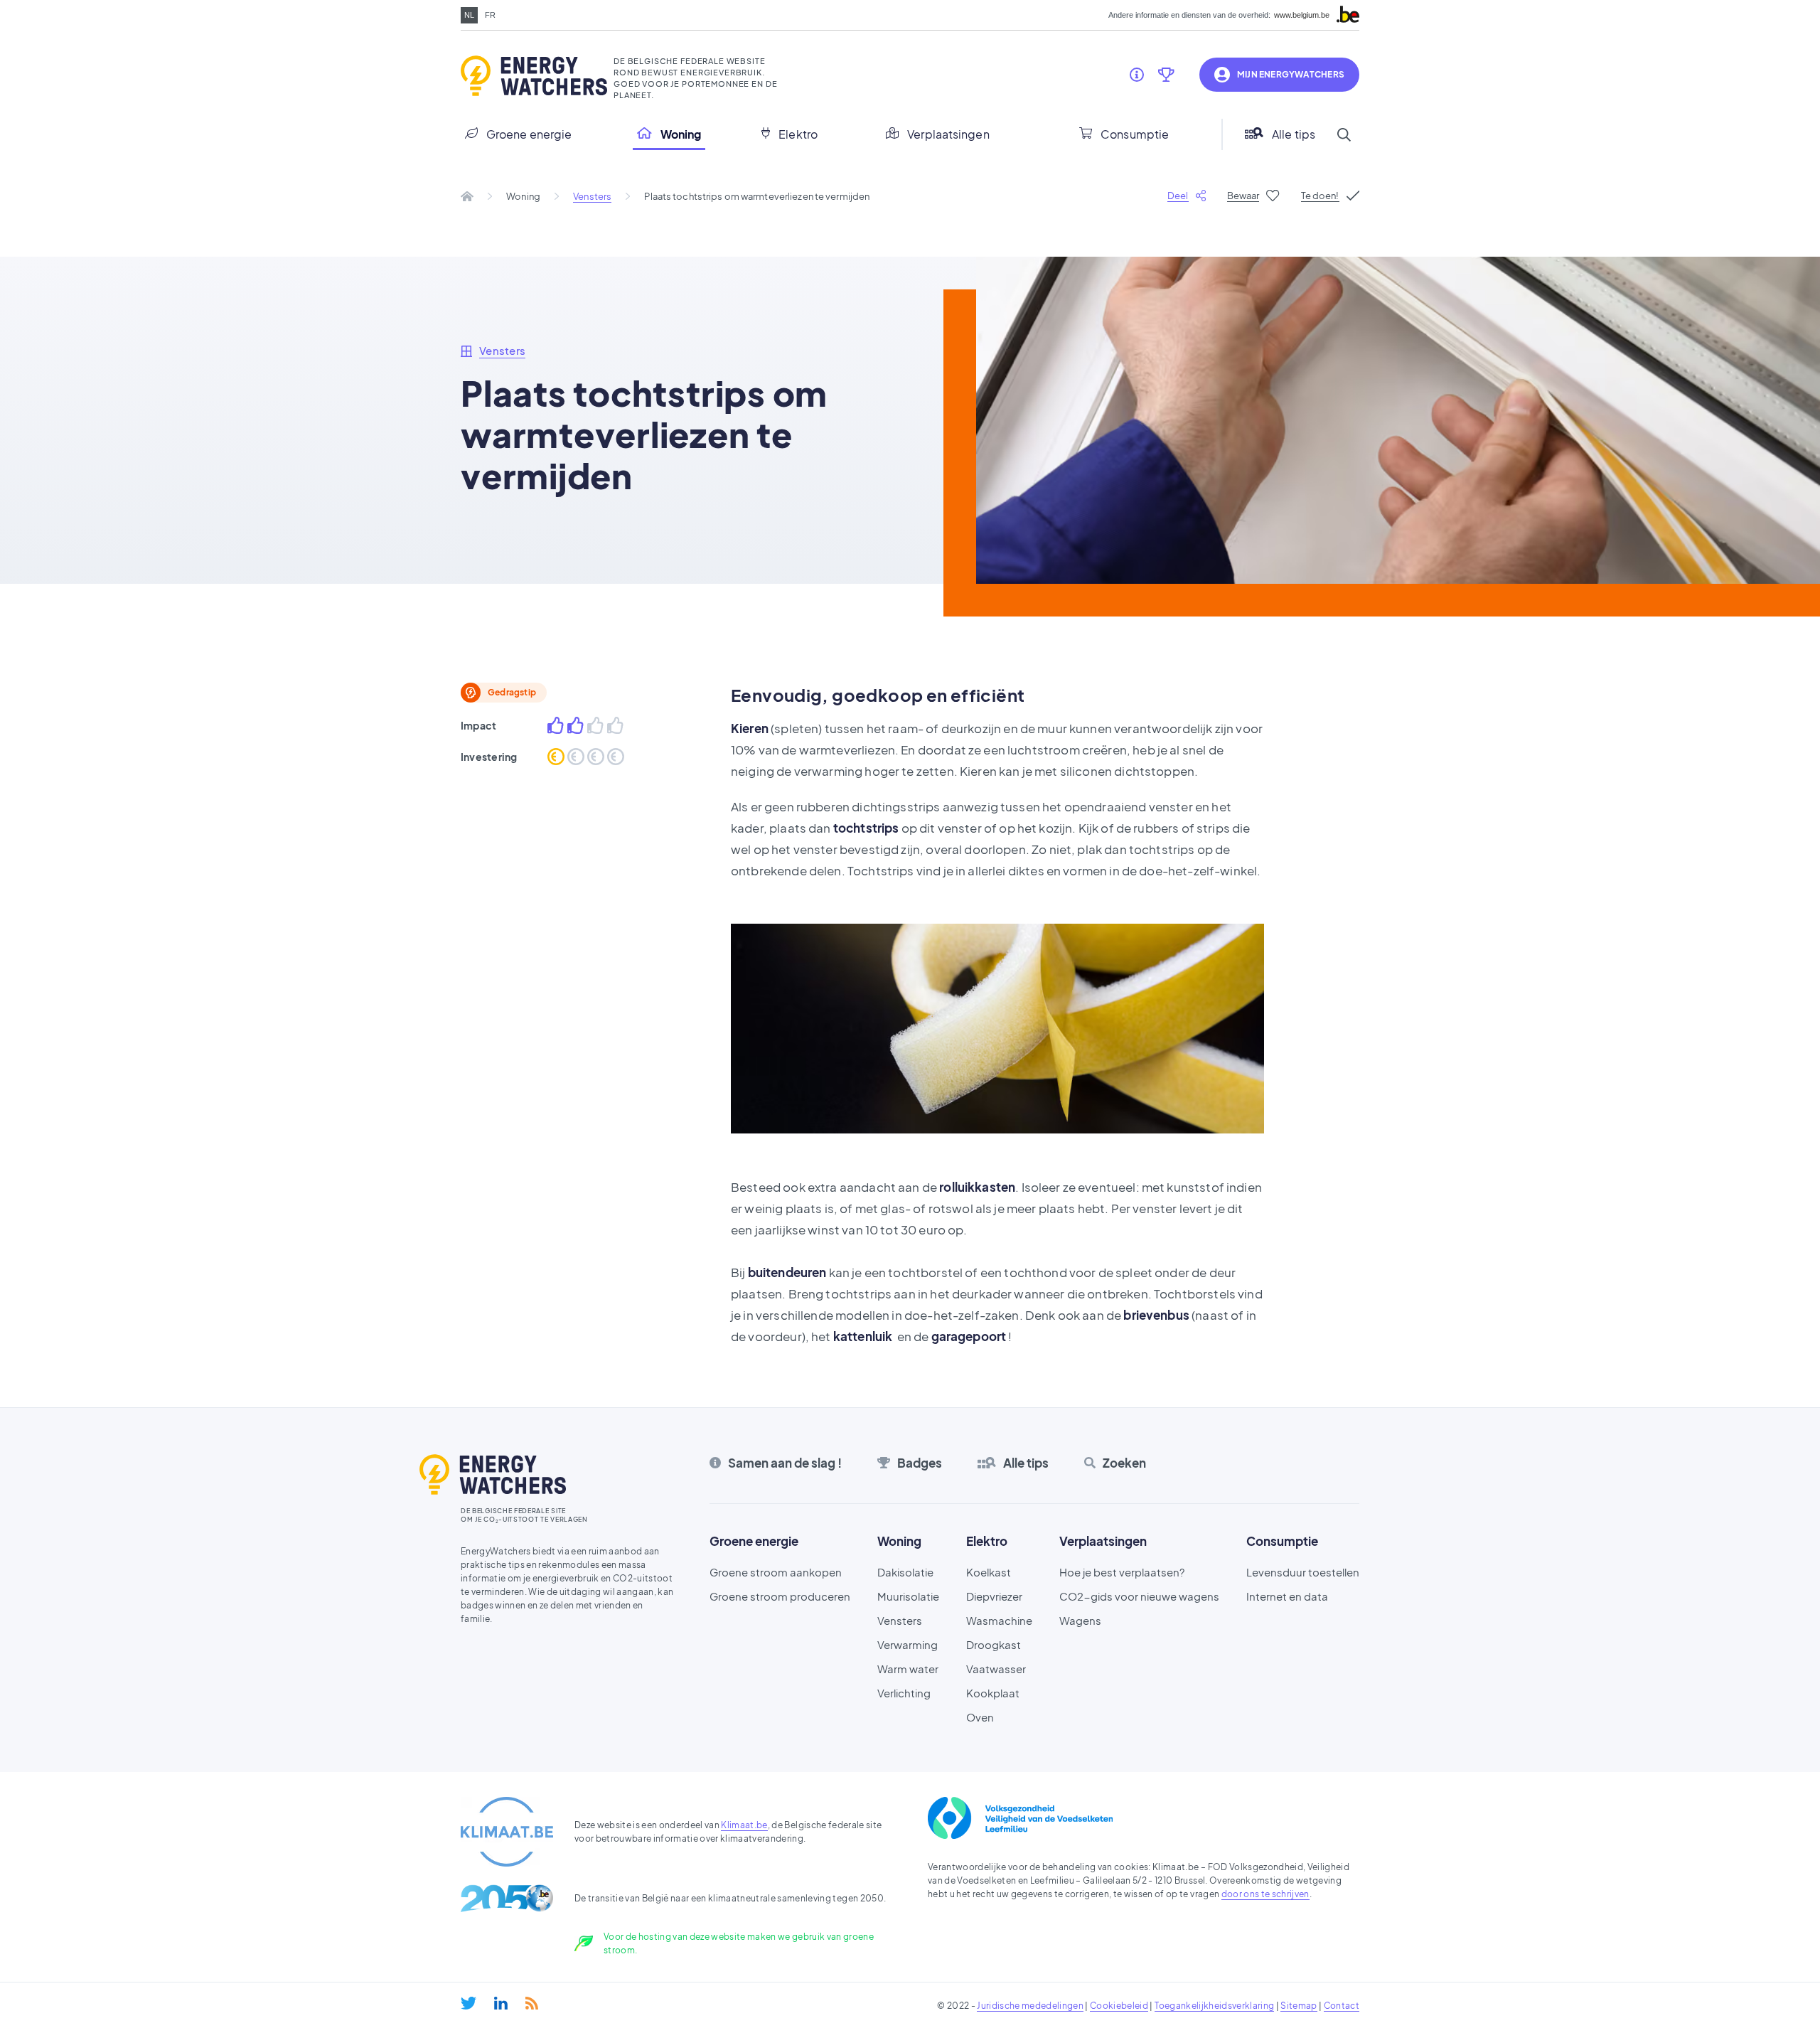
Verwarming (908, 1644)
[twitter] (469, 2003)
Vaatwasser (996, 1669)
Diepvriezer (994, 1596)
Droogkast (994, 1644)
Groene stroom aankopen (776, 1572)
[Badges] (1166, 75)
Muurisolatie (908, 1596)
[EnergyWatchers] (532, 76)
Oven (980, 1717)
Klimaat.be (744, 1825)
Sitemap (1299, 2006)
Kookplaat (993, 1693)
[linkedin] (501, 2003)
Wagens (1080, 1620)
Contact (1342, 2006)
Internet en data (1287, 1596)
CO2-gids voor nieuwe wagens (1139, 1596)
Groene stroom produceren (780, 1596)
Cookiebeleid (1119, 2006)
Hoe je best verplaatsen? (1122, 1572)
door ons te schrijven (1265, 1894)
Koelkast (989, 1572)
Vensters (592, 196)
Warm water (908, 1669)
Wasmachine (999, 1620)
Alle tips (1294, 134)
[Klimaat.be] (507, 1832)
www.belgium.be (1302, 15)
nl (469, 15)
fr (490, 15)
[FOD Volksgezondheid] (1020, 1818)
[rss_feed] (532, 2003)
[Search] (1344, 134)
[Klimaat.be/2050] (507, 1898)
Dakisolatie (905, 1572)
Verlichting (904, 1693)
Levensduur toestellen (1303, 1572)
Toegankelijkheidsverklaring (1214, 2006)
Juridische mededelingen (1030, 2006)
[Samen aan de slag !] (1137, 75)
